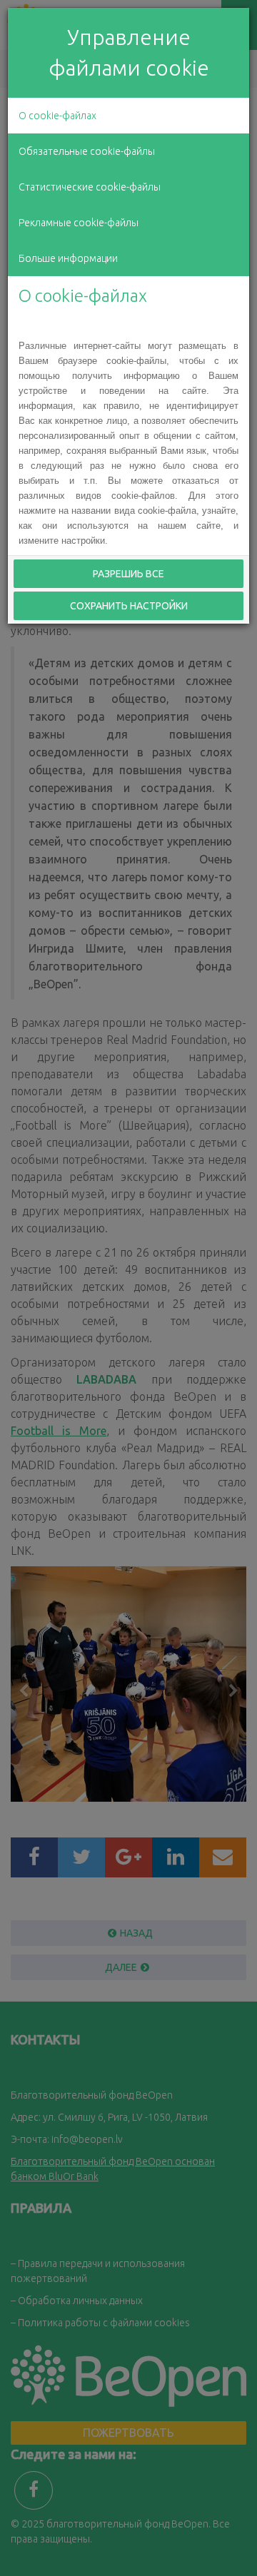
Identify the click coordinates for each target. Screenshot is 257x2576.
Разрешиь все (128, 574)
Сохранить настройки (129, 606)
